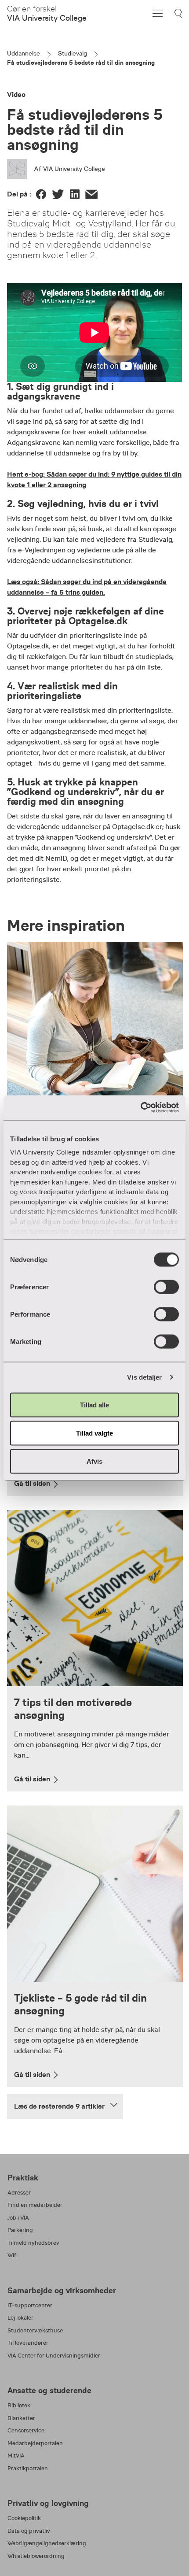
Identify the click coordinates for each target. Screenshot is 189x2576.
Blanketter (21, 2418)
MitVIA (16, 2456)
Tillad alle (94, 1405)
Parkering (20, 2230)
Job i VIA (18, 2218)
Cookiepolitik (24, 2518)
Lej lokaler (20, 2318)
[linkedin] (75, 194)
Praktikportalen (28, 2468)
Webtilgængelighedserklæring (47, 2543)
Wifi (13, 2255)
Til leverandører (28, 2343)
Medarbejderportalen (35, 2443)
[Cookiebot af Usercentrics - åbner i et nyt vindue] (140, 1108)
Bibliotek (19, 2405)
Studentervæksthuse (35, 2330)
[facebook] (41, 194)
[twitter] (58, 194)
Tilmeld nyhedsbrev (33, 2243)
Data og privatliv (29, 2531)
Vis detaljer (144, 1377)
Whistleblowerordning (36, 2556)
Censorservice (26, 2430)
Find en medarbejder (35, 2205)
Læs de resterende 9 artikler (59, 2106)
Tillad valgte (94, 1433)
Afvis (94, 1461)
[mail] (91, 194)
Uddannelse (24, 53)
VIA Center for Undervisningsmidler (54, 2356)
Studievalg (73, 53)
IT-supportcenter (30, 2305)
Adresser (19, 2193)
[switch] (166, 1287)
